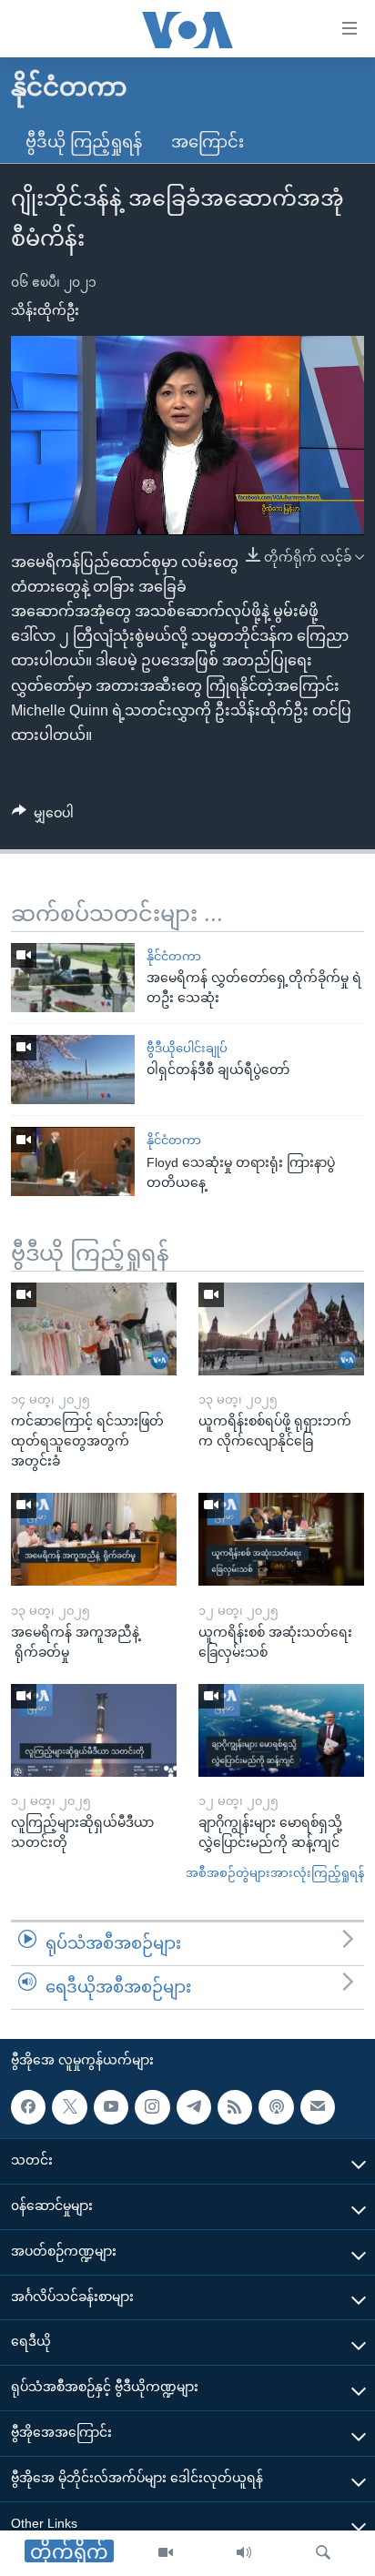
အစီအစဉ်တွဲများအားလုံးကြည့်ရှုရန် (275, 1873)
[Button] (43, 816)
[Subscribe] (318, 2106)
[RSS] (235, 2106)
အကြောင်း (208, 142)
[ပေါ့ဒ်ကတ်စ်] (276, 2106)
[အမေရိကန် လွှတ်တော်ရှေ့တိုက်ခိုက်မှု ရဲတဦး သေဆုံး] (73, 978)
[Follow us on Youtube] (111, 2106)
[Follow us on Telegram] (194, 2106)
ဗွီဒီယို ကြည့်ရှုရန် (84, 142)
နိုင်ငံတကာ (174, 956)
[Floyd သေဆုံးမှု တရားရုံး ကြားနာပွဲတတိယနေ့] (73, 1161)
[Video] (166, 2553)
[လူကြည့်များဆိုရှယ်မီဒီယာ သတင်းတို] (94, 1730)
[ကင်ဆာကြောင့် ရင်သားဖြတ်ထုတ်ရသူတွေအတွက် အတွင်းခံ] (94, 1329)
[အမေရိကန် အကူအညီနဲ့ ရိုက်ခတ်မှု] (94, 1539)
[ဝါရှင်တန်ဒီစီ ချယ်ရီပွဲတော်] (73, 1070)
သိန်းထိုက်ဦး (45, 310)
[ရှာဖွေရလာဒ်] (323, 2553)
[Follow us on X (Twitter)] (69, 2106)
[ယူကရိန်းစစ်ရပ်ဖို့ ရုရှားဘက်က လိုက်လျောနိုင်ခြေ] (281, 1329)
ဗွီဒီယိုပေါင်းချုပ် (187, 1048)
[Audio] (244, 2553)
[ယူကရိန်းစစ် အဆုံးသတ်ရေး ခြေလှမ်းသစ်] (281, 1539)
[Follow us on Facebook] (28, 2106)
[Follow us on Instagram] (152, 2106)
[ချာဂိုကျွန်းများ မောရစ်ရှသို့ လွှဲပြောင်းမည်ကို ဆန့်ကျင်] (281, 1730)
